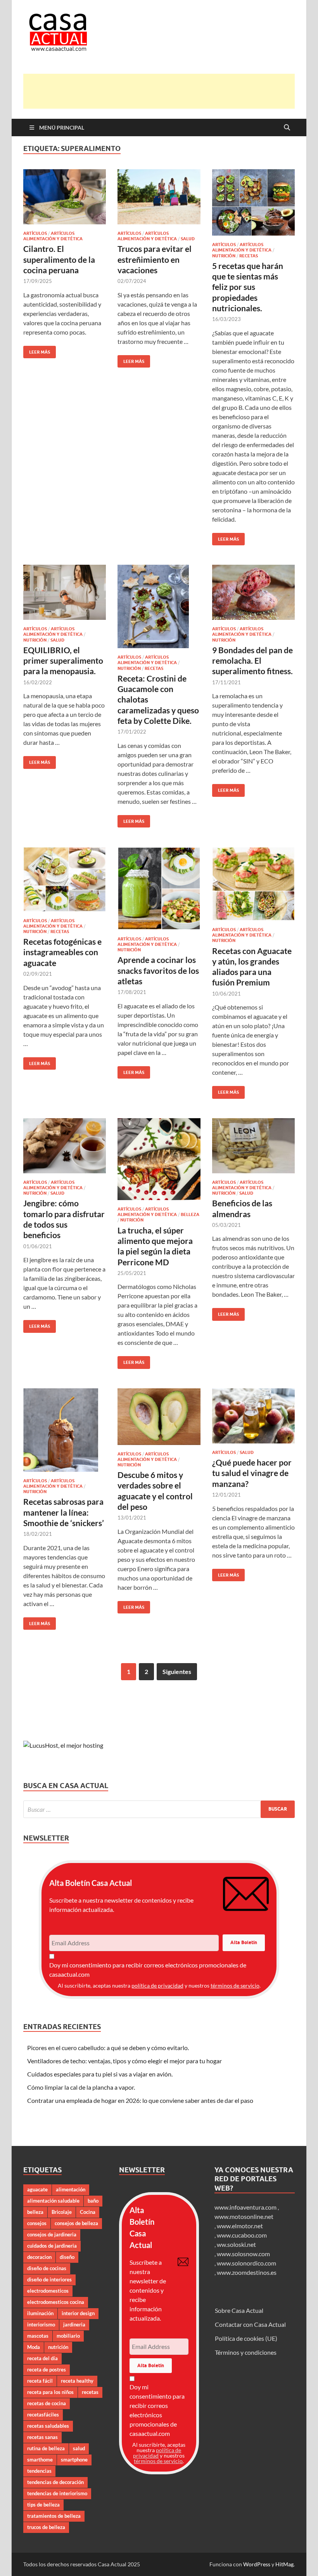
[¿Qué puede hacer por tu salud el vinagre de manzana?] (253, 1416)
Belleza (190, 1214)
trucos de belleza (46, 2527)
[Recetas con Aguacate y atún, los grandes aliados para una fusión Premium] (253, 884)
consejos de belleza (76, 2223)
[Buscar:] (159, 1809)
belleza (35, 2212)
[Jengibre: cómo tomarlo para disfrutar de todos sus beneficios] (65, 1146)
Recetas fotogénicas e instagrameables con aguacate (62, 952)
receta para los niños (50, 2392)
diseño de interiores (49, 2279)
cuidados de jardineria (52, 2246)
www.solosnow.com (243, 2254)
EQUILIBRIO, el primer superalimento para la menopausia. (63, 661)
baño (93, 2201)
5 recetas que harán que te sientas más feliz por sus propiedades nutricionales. (248, 287)
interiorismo (41, 2324)
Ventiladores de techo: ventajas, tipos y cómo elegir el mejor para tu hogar (124, 2061)
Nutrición (224, 256)
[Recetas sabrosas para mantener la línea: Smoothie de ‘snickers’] (65, 1430)
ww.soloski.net (236, 2244)
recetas (90, 2392)
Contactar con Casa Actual (250, 2324)
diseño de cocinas (47, 2268)
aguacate (37, 2189)
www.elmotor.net (240, 2226)
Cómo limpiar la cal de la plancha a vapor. (81, 2087)
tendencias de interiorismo (57, 2493)
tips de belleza (43, 2505)
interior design (78, 2313)
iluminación (40, 2313)
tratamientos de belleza (54, 2516)
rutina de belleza (46, 2448)
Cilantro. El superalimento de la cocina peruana (59, 259)
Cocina (88, 2212)
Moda (34, 2347)
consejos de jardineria (52, 2234)
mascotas (38, 2336)
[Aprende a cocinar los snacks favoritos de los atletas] (159, 888)
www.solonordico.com (246, 2263)
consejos (37, 2223)
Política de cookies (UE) (246, 2338)
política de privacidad (157, 1985)
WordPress (257, 2564)
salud (79, 2448)
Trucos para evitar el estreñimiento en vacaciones (155, 259)
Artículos (35, 233)
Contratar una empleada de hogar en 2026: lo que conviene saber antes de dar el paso (140, 2100)
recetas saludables (48, 2426)
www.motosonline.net (244, 2216)
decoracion (39, 2257)
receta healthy (77, 2381)
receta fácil (40, 2381)
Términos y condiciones (246, 2352)
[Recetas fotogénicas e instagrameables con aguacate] (65, 879)
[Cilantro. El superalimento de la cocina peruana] (65, 197)
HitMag (284, 2564)
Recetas (249, 256)
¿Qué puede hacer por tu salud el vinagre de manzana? (252, 1473)
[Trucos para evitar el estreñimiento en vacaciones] (159, 197)
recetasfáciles (43, 2415)
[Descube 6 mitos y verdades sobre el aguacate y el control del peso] (159, 1417)
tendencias (39, 2471)
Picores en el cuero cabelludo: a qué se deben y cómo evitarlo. (108, 2048)
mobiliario (68, 2336)
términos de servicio (235, 1985)
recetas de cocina (47, 2403)
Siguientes (177, 1671)
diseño (67, 2257)
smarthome (40, 2460)
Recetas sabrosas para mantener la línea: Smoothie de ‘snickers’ (64, 1512)
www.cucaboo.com (242, 2235)
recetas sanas (42, 2437)
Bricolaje (62, 2212)
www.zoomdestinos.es (247, 2272)
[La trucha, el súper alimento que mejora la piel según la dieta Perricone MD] (159, 1159)
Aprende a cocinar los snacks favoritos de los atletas (158, 970)
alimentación (71, 2189)
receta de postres (47, 2370)
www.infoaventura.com (246, 2207)
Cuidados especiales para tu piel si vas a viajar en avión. (100, 2074)
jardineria (74, 2324)
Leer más (37, 350)
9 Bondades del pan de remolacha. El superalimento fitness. (252, 661)
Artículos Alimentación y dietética (53, 236)
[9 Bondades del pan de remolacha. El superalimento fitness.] (253, 592)
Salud (188, 239)
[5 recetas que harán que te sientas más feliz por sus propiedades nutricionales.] (253, 202)
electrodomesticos (48, 2291)
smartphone (74, 2460)
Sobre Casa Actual (239, 2310)
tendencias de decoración (55, 2482)
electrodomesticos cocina (56, 2302)
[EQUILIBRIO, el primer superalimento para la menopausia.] (65, 592)
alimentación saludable (53, 2201)
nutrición (58, 2347)
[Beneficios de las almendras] (253, 1146)
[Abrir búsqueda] (287, 128)
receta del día (42, 2358)
